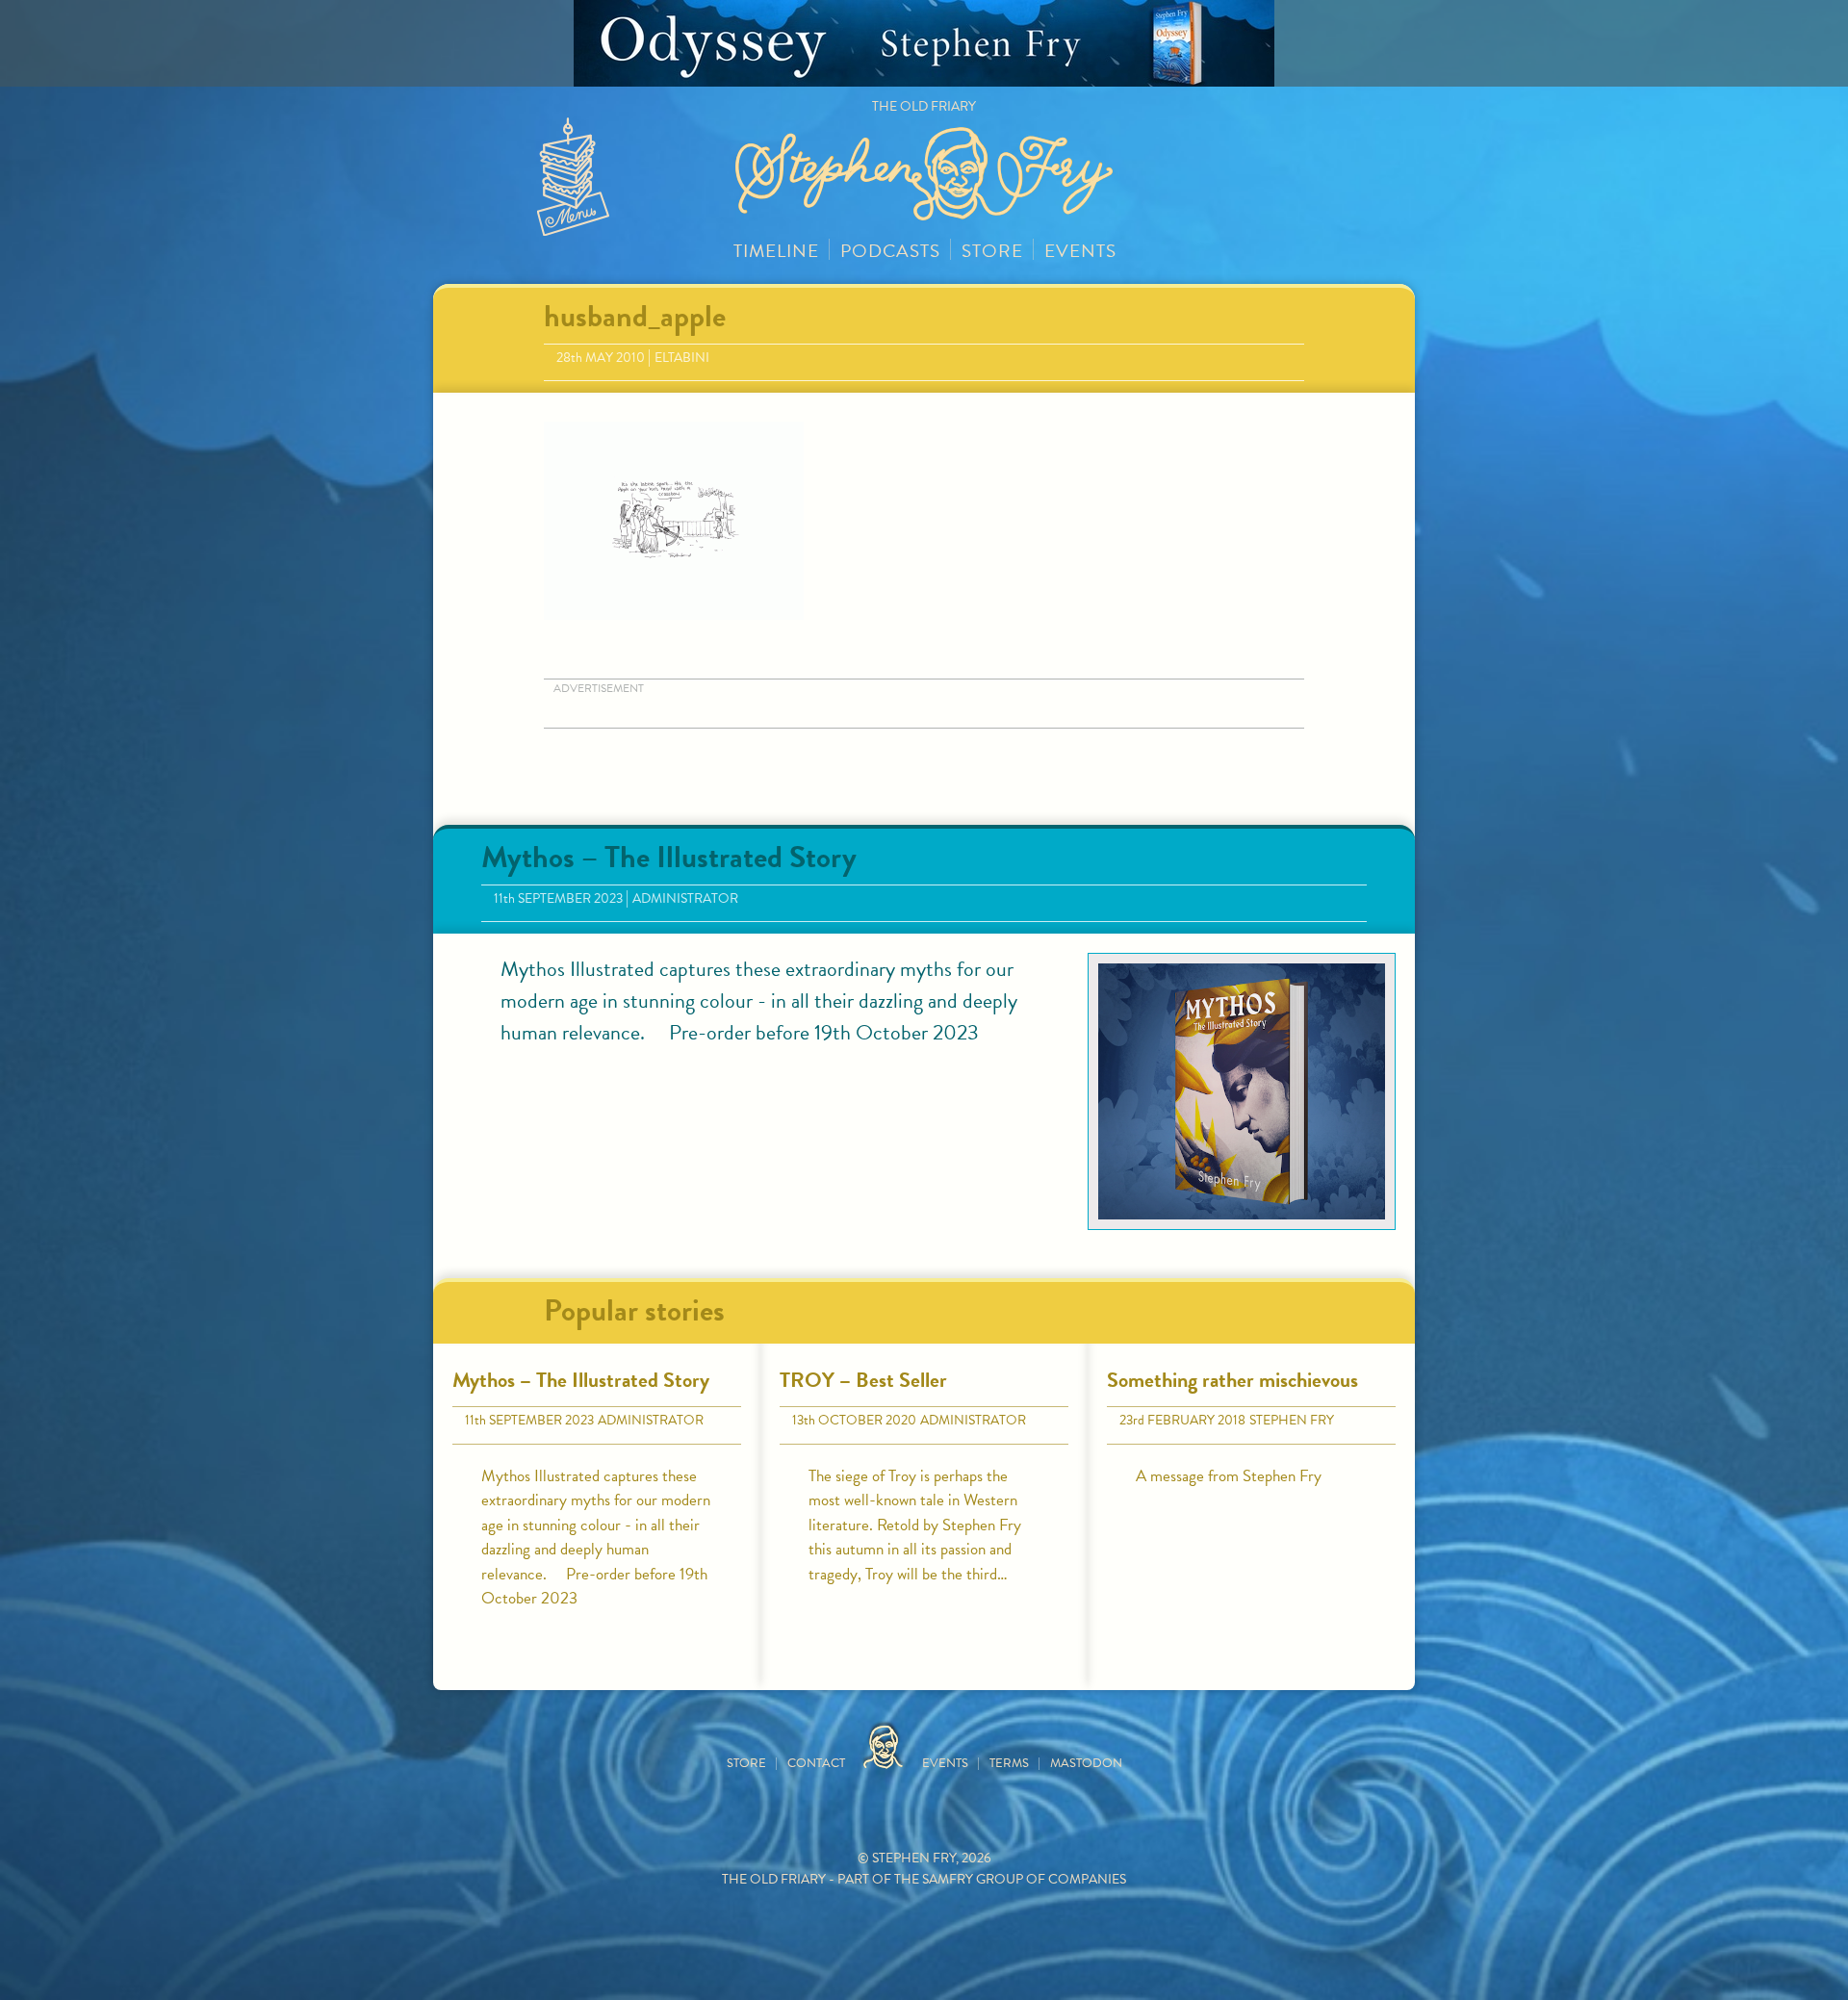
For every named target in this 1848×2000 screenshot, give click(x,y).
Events (1080, 251)
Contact (816, 1763)
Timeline (776, 251)
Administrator (685, 898)
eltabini (682, 358)
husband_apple (635, 316)
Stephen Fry (1292, 1420)
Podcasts (890, 251)
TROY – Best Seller (863, 1380)
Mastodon (1086, 1763)
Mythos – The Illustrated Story (669, 857)
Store (992, 251)
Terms (1009, 1763)
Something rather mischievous (1232, 1380)
